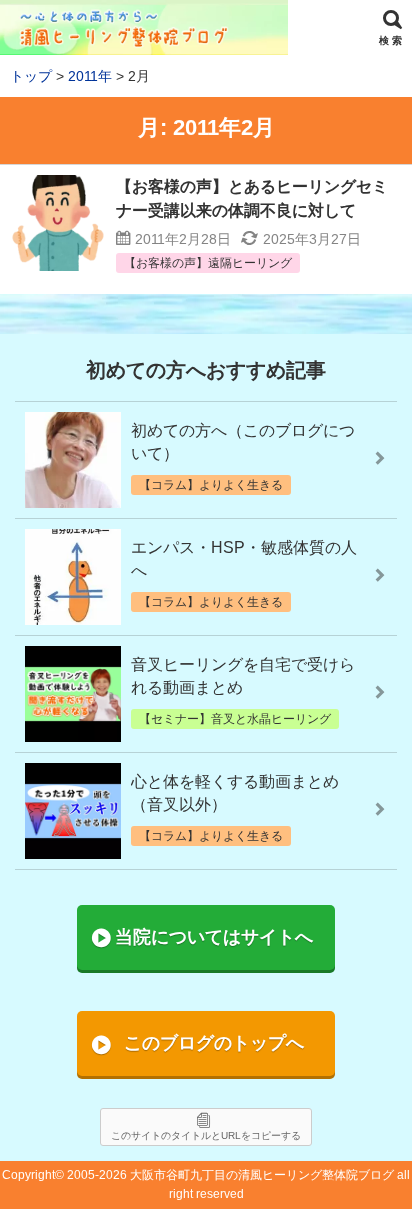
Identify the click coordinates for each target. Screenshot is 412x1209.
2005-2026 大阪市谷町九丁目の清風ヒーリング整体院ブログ (230, 1175)
